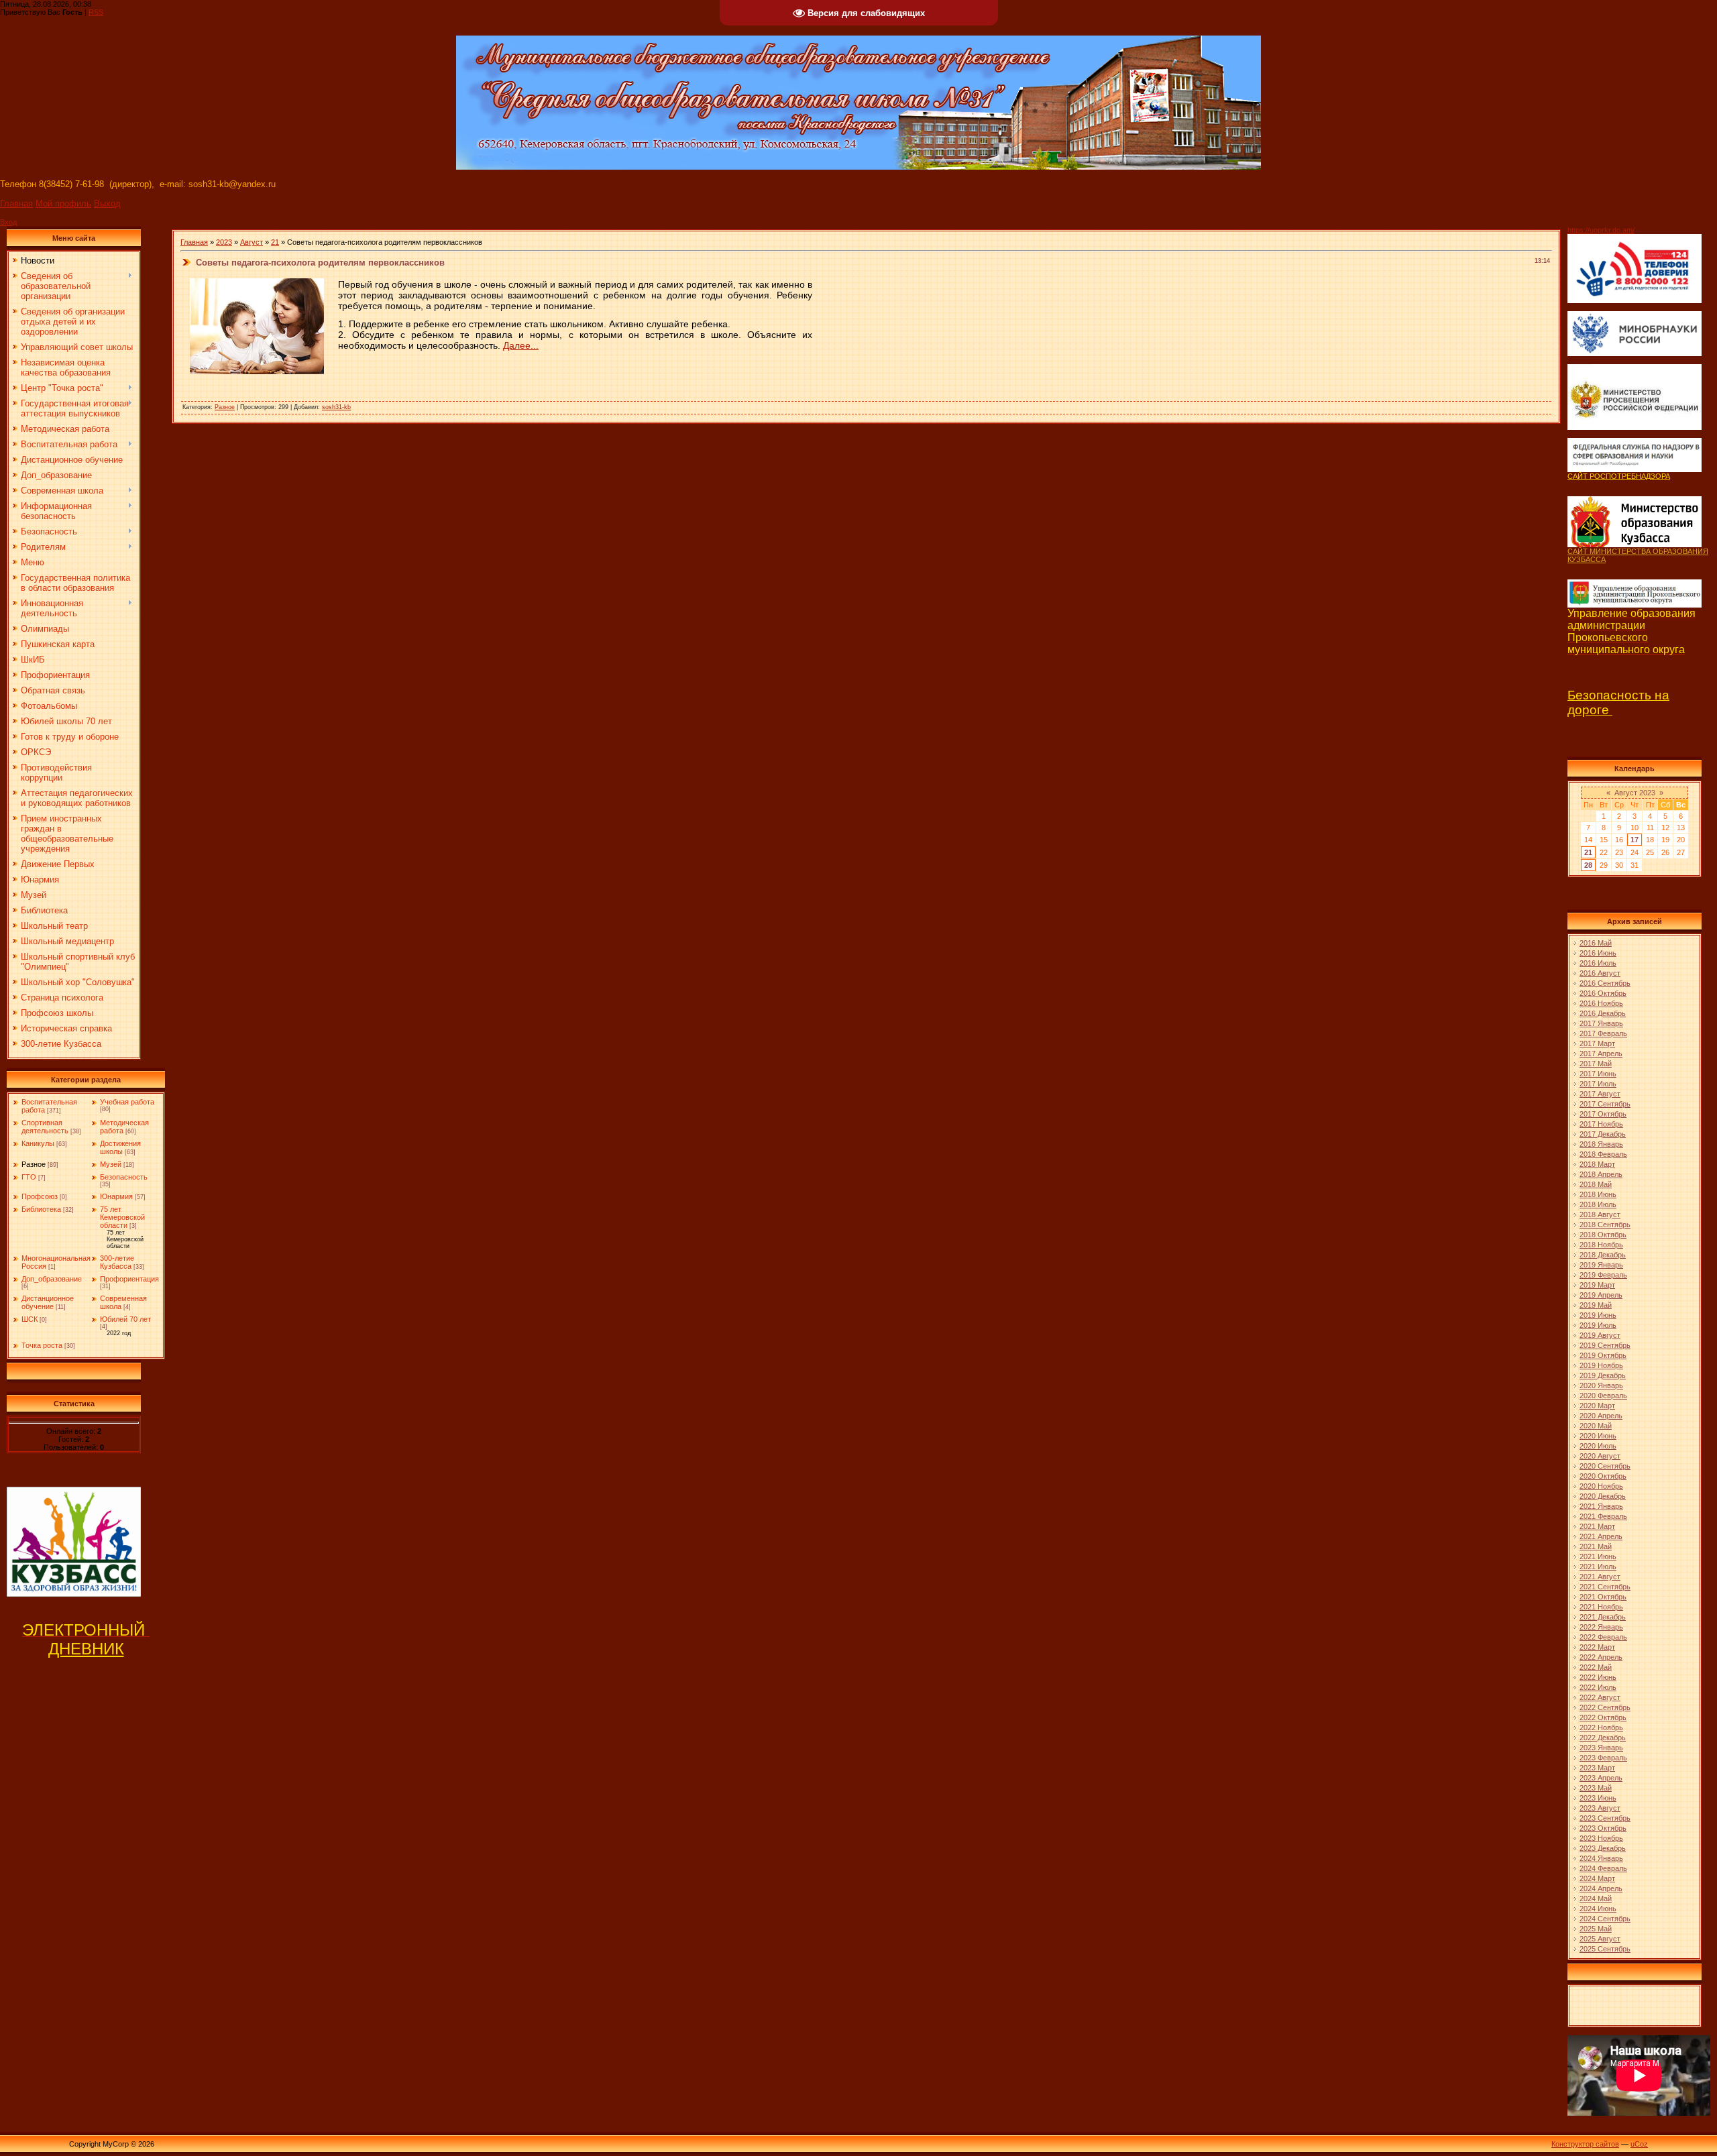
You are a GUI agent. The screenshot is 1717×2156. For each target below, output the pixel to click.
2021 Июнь (1598, 1556)
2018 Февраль (1603, 1154)
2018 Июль (1598, 1204)
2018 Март (1597, 1164)
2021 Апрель (1601, 1536)
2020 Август (1600, 1456)
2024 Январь (1601, 1858)
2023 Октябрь (1603, 1828)
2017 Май (1596, 1064)
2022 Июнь (1598, 1677)
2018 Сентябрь (1605, 1225)
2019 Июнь (1598, 1315)
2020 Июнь (1598, 1436)
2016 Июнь (1598, 953)
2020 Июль (1598, 1446)
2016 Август (1600, 973)
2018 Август (1600, 1214)
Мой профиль (63, 204)
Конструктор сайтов (1585, 2144)
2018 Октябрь (1603, 1235)
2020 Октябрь (1603, 1476)
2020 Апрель (1601, 1416)
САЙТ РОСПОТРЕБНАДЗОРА (1619, 476)
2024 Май (1596, 1898)
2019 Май (1596, 1305)
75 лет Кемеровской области (122, 1217)
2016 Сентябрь (1605, 983)
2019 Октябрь (1603, 1355)
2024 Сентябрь (1605, 1919)
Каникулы (38, 1143)
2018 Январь (1601, 1144)
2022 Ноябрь (1601, 1727)
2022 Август (1600, 1697)
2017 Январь (1601, 1023)
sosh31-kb (336, 407)
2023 (224, 242)
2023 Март (1597, 1768)
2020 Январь (1601, 1385)
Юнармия (116, 1196)
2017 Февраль (1603, 1033)
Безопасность (124, 1177)
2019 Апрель (1601, 1295)
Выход (107, 204)
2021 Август (1600, 1577)
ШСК (30, 1319)
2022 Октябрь (1603, 1717)
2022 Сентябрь (1605, 1707)
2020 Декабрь (1603, 1496)
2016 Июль (1598, 963)
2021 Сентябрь (1605, 1587)
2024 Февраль (1603, 1868)
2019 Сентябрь (1605, 1345)
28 (1588, 865)
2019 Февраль (1603, 1275)
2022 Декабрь (1603, 1738)
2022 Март (1597, 1647)
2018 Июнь (1598, 1194)
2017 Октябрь (1603, 1114)
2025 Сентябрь (1605, 1949)
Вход (8, 222)
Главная (16, 204)
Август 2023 (1635, 793)
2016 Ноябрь (1601, 1003)
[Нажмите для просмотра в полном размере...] (257, 371)
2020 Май (1596, 1426)
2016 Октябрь (1603, 993)
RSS (96, 12)
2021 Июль (1598, 1567)
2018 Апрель (1601, 1174)
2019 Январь (1601, 1265)
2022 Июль (1598, 1687)
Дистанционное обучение (48, 1302)
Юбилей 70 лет (125, 1319)
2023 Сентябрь (1605, 1818)
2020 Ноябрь (1601, 1486)
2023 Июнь (1598, 1798)
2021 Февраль (1603, 1516)
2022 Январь (1601, 1627)
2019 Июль (1598, 1325)
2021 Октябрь (1603, 1597)
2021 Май (1596, 1546)
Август (252, 242)
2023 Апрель (1601, 1778)
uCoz (1639, 2144)
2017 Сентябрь (1605, 1104)
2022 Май (1596, 1667)
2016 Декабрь (1603, 1013)
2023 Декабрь (1603, 1848)
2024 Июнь (1598, 1909)
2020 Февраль (1603, 1396)
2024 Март (1597, 1878)
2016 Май (1596, 943)
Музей (111, 1164)
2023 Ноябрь (1601, 1838)
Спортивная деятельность (45, 1127)
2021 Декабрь (1603, 1617)
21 (275, 242)
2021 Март (1597, 1526)
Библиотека (41, 1209)
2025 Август (1600, 1939)
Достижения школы (120, 1147)
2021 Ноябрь (1601, 1607)
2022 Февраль (1603, 1637)
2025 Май (1596, 1929)
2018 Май (1596, 1184)
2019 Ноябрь (1601, 1365)
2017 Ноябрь (1601, 1124)
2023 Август (1600, 1808)
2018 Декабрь (1603, 1255)
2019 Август (1600, 1335)
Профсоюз (40, 1196)
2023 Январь (1601, 1748)
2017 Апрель (1601, 1054)
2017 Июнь (1598, 1074)
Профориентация (129, 1279)
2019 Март (1597, 1285)
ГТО (29, 1177)
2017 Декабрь (1603, 1134)
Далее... (521, 345)
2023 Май (1596, 1788)
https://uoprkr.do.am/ (1601, 230)
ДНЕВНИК (86, 1649)
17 (1635, 840)
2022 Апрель (1601, 1657)
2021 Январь (1601, 1506)
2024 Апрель (1601, 1888)
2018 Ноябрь (1601, 1245)
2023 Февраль (1603, 1758)
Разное (34, 1164)
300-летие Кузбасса (117, 1262)
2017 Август (1600, 1094)
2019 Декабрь (1603, 1375)
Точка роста (42, 1345)
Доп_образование (52, 1279)
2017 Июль (1598, 1084)
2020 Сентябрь (1605, 1466)
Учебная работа (127, 1102)
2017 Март (1597, 1043)
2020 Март (1597, 1406)
